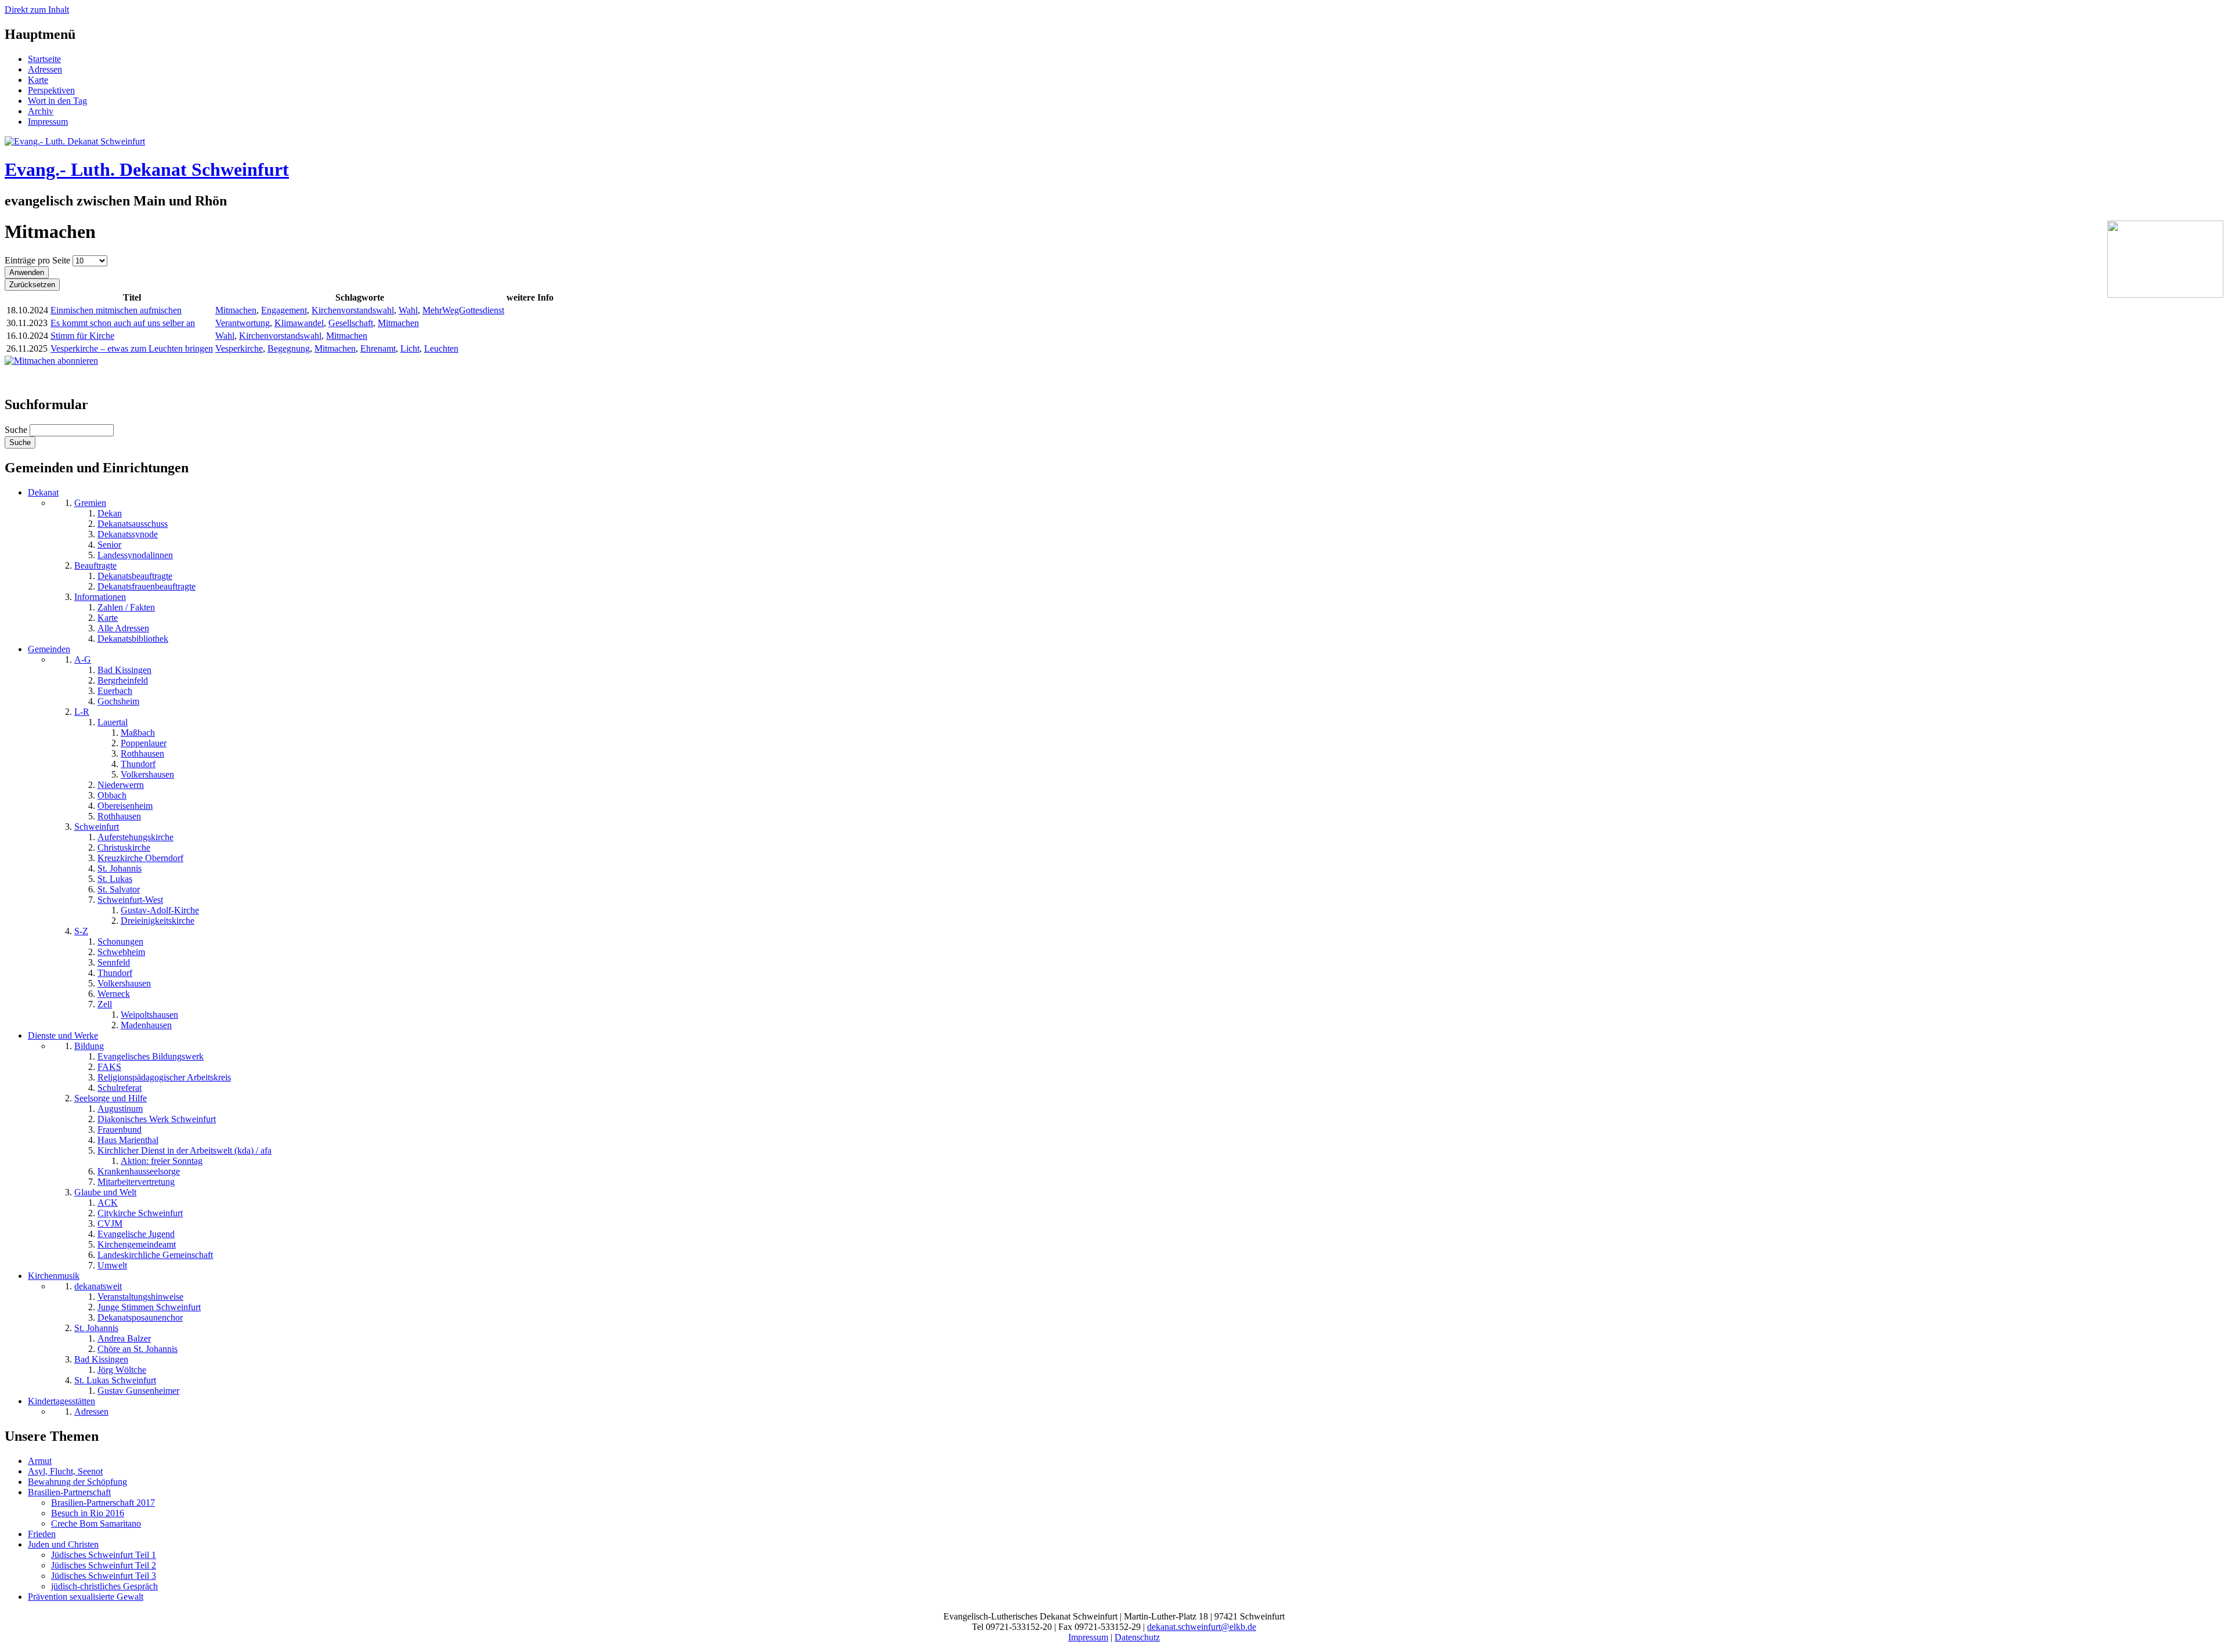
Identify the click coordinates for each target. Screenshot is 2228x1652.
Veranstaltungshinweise (140, 1297)
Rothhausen (142, 753)
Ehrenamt (378, 348)
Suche (17, 430)
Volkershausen (147, 774)
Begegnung (289, 348)
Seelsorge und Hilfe (111, 1098)
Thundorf (138, 764)
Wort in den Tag (57, 101)
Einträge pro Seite (39, 260)
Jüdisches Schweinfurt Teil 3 (104, 1576)
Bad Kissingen (124, 670)
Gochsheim (118, 701)
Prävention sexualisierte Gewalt (86, 1597)
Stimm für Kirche (82, 336)
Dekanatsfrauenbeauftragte (147, 586)
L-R (82, 712)
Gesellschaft (351, 323)
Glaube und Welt (105, 1192)
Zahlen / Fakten (126, 607)
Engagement (284, 310)
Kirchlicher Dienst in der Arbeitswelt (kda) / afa (185, 1150)
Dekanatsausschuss (133, 524)
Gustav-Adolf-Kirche (160, 910)
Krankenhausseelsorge (139, 1171)
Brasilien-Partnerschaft (69, 1492)
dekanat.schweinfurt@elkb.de (1202, 1627)
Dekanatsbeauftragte (135, 576)
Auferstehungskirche (135, 837)
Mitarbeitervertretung (136, 1182)
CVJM (110, 1223)
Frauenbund (120, 1129)
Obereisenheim (125, 806)
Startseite (44, 59)
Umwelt (112, 1265)
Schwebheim (121, 952)
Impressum (48, 122)
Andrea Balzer (124, 1338)
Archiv (41, 111)
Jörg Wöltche (122, 1370)
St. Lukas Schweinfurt (115, 1380)
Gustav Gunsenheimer (138, 1391)
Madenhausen (146, 1025)
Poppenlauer (144, 743)
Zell (105, 1004)
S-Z (81, 931)
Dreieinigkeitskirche (158, 921)
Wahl (408, 310)
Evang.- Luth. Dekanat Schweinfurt (147, 169)
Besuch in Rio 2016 (88, 1513)
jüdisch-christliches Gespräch (104, 1586)
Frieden (42, 1534)
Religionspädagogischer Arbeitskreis (164, 1077)
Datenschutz (1137, 1637)
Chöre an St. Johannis (138, 1349)
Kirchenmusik (54, 1276)
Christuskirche (124, 847)
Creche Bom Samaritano (96, 1523)
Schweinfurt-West (130, 900)
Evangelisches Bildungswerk (151, 1056)
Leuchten (441, 348)
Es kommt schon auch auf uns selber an (123, 323)
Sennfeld (114, 962)
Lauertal (113, 722)
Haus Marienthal (128, 1140)
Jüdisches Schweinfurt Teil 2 (104, 1565)
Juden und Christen (63, 1544)
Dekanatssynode (128, 534)
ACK (108, 1203)
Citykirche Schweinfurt (140, 1213)
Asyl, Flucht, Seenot (65, 1471)
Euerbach (115, 691)
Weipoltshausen (149, 1015)
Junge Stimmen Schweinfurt (149, 1307)
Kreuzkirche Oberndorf (140, 858)
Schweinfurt (97, 827)
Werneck (114, 994)
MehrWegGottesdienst (463, 310)
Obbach (112, 795)
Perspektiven (51, 90)
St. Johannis (120, 868)
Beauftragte (95, 565)
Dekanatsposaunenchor (140, 1317)
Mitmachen (236, 310)
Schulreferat (120, 1088)
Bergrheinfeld (123, 680)
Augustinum (120, 1109)
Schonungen (120, 941)
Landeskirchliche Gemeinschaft (155, 1255)
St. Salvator (119, 889)
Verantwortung (243, 323)
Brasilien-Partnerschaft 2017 (103, 1503)
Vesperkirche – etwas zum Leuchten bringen (132, 348)
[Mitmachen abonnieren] (51, 361)
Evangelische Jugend (136, 1234)
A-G (83, 659)
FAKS (109, 1067)
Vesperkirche (239, 348)
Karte (38, 80)
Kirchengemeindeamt (137, 1244)
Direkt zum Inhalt (37, 10)
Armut (40, 1461)
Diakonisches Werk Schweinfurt (157, 1119)
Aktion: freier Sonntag (162, 1161)
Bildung (89, 1046)
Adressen (45, 69)
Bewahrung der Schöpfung (77, 1482)
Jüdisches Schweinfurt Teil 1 (104, 1555)
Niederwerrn (121, 785)
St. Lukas (115, 879)
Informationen (100, 597)
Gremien (90, 503)
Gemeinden (49, 649)
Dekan (110, 513)
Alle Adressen (123, 628)
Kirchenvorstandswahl (353, 310)
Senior (109, 545)
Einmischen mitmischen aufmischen (116, 310)
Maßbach (138, 733)
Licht (410, 348)
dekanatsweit (98, 1286)
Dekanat (43, 492)
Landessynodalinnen (135, 555)
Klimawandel (299, 323)
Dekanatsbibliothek (133, 639)
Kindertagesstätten (62, 1401)
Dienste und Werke (63, 1035)
